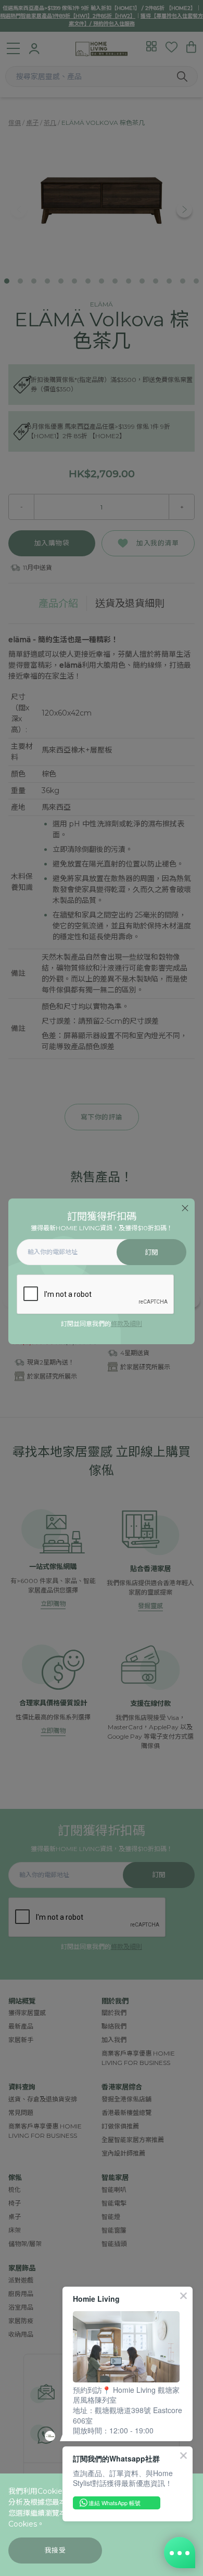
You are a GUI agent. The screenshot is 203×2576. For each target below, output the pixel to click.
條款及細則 (126, 1324)
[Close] (185, 1208)
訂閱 (152, 1252)
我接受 (55, 2550)
